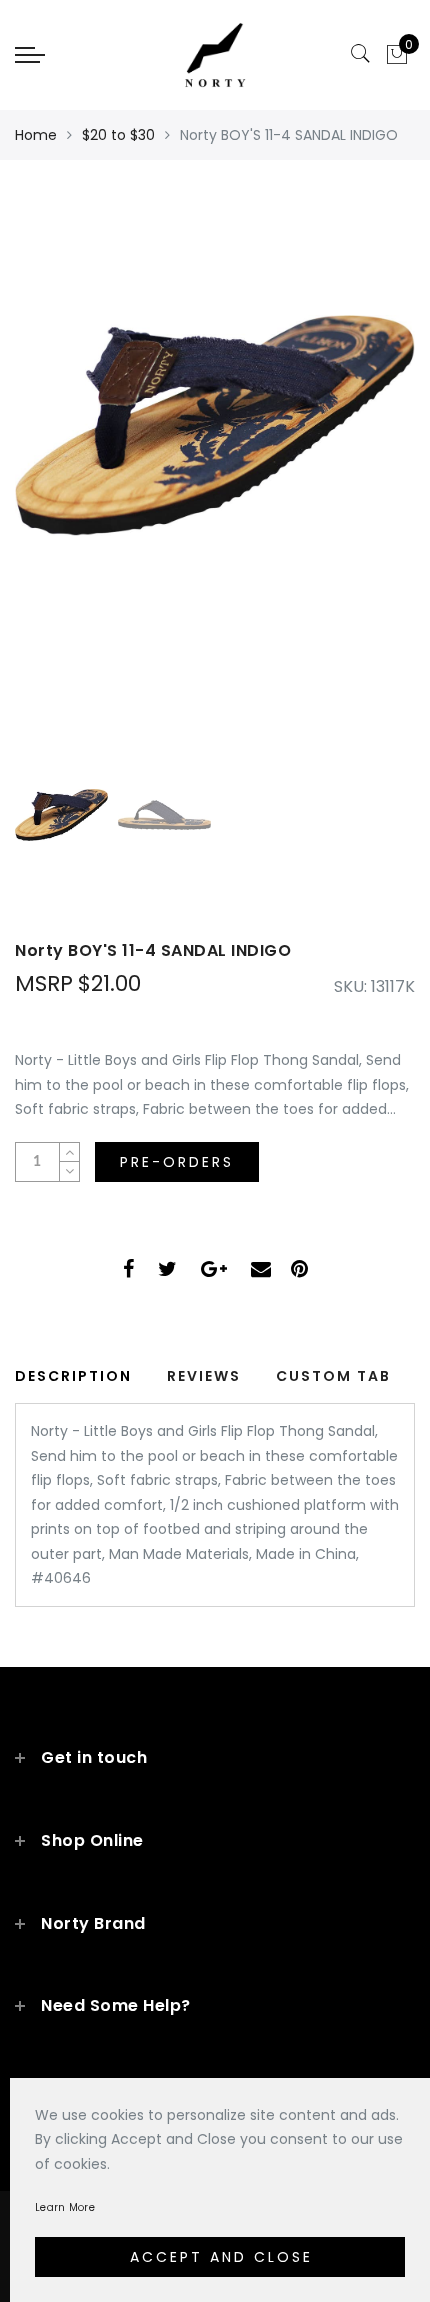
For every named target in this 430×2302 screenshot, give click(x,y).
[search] (361, 54)
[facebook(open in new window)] (128, 1271)
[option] (215, 465)
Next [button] (353, 476)
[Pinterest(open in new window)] (299, 1271)
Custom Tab (333, 1376)
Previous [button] (51, 476)
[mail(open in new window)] (261, 1271)
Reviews (204, 1376)
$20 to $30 (118, 135)
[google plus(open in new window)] (214, 1271)
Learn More (65, 2207)
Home (36, 135)
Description (73, 1376)
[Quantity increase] (69, 1152)
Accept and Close (221, 2257)
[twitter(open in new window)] (167, 1271)
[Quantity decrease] (69, 1171)
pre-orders (177, 1162)
